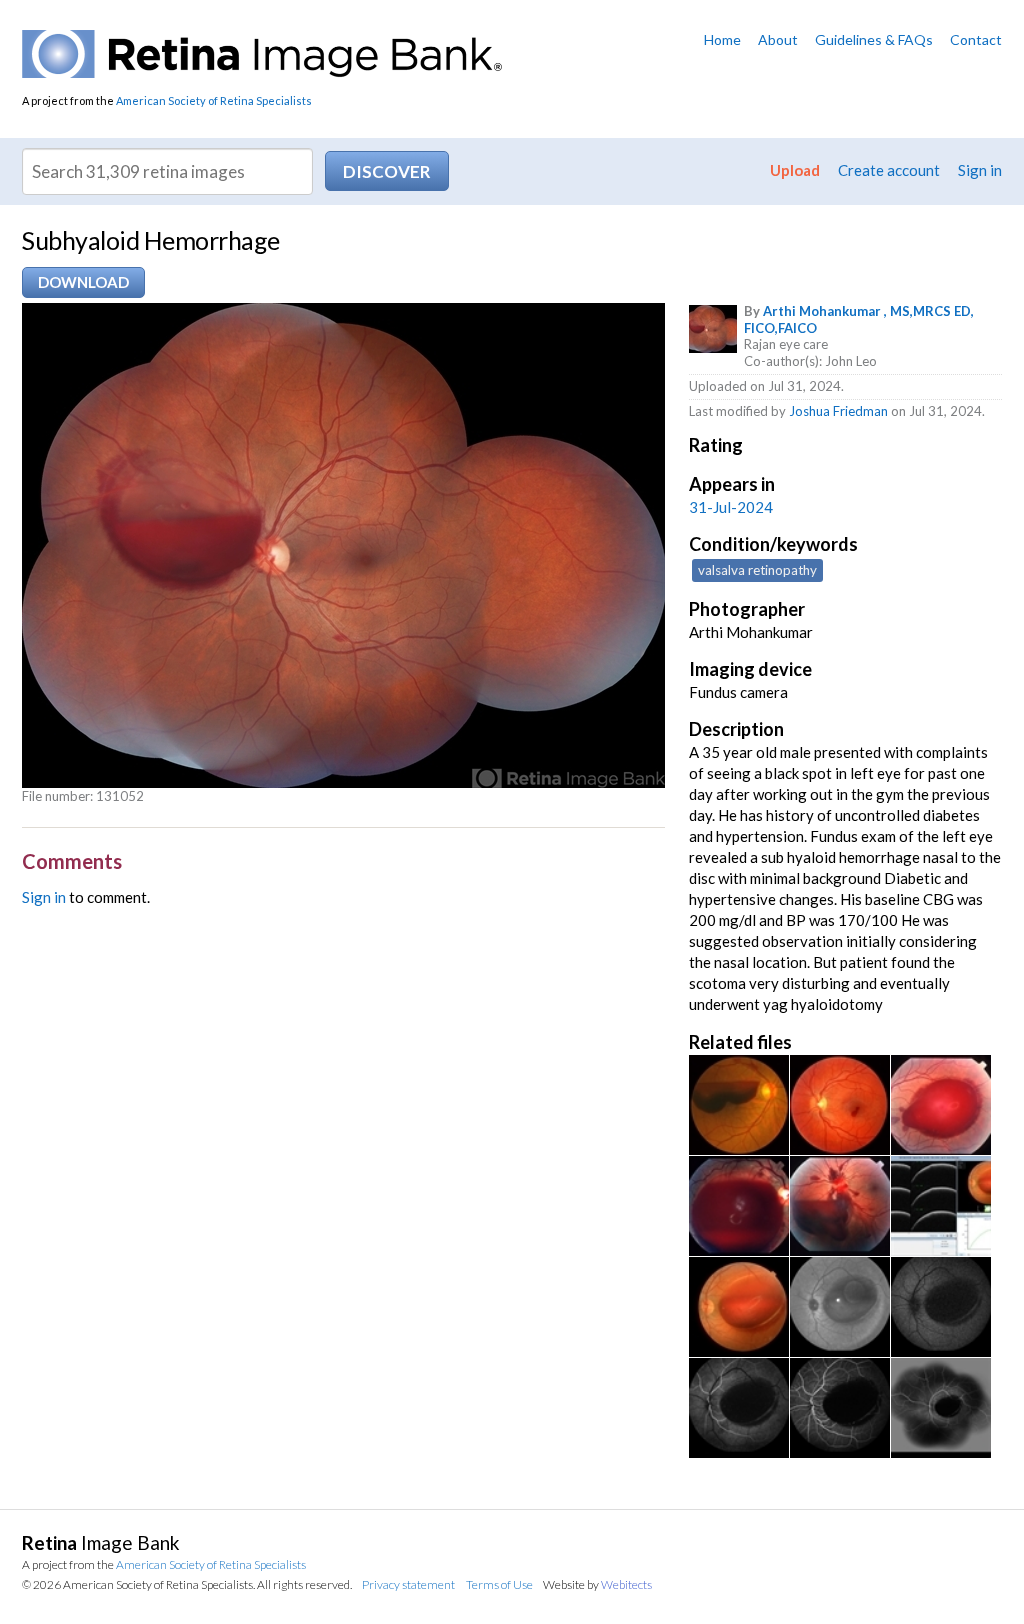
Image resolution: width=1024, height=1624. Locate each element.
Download (83, 282)
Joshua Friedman (838, 411)
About (778, 39)
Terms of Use (499, 1584)
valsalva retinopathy (757, 570)
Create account (889, 170)
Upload (795, 170)
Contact (976, 39)
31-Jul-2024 (731, 507)
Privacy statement (408, 1584)
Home (722, 39)
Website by (597, 1584)
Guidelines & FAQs (874, 39)
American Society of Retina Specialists (214, 100)
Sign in (980, 170)
